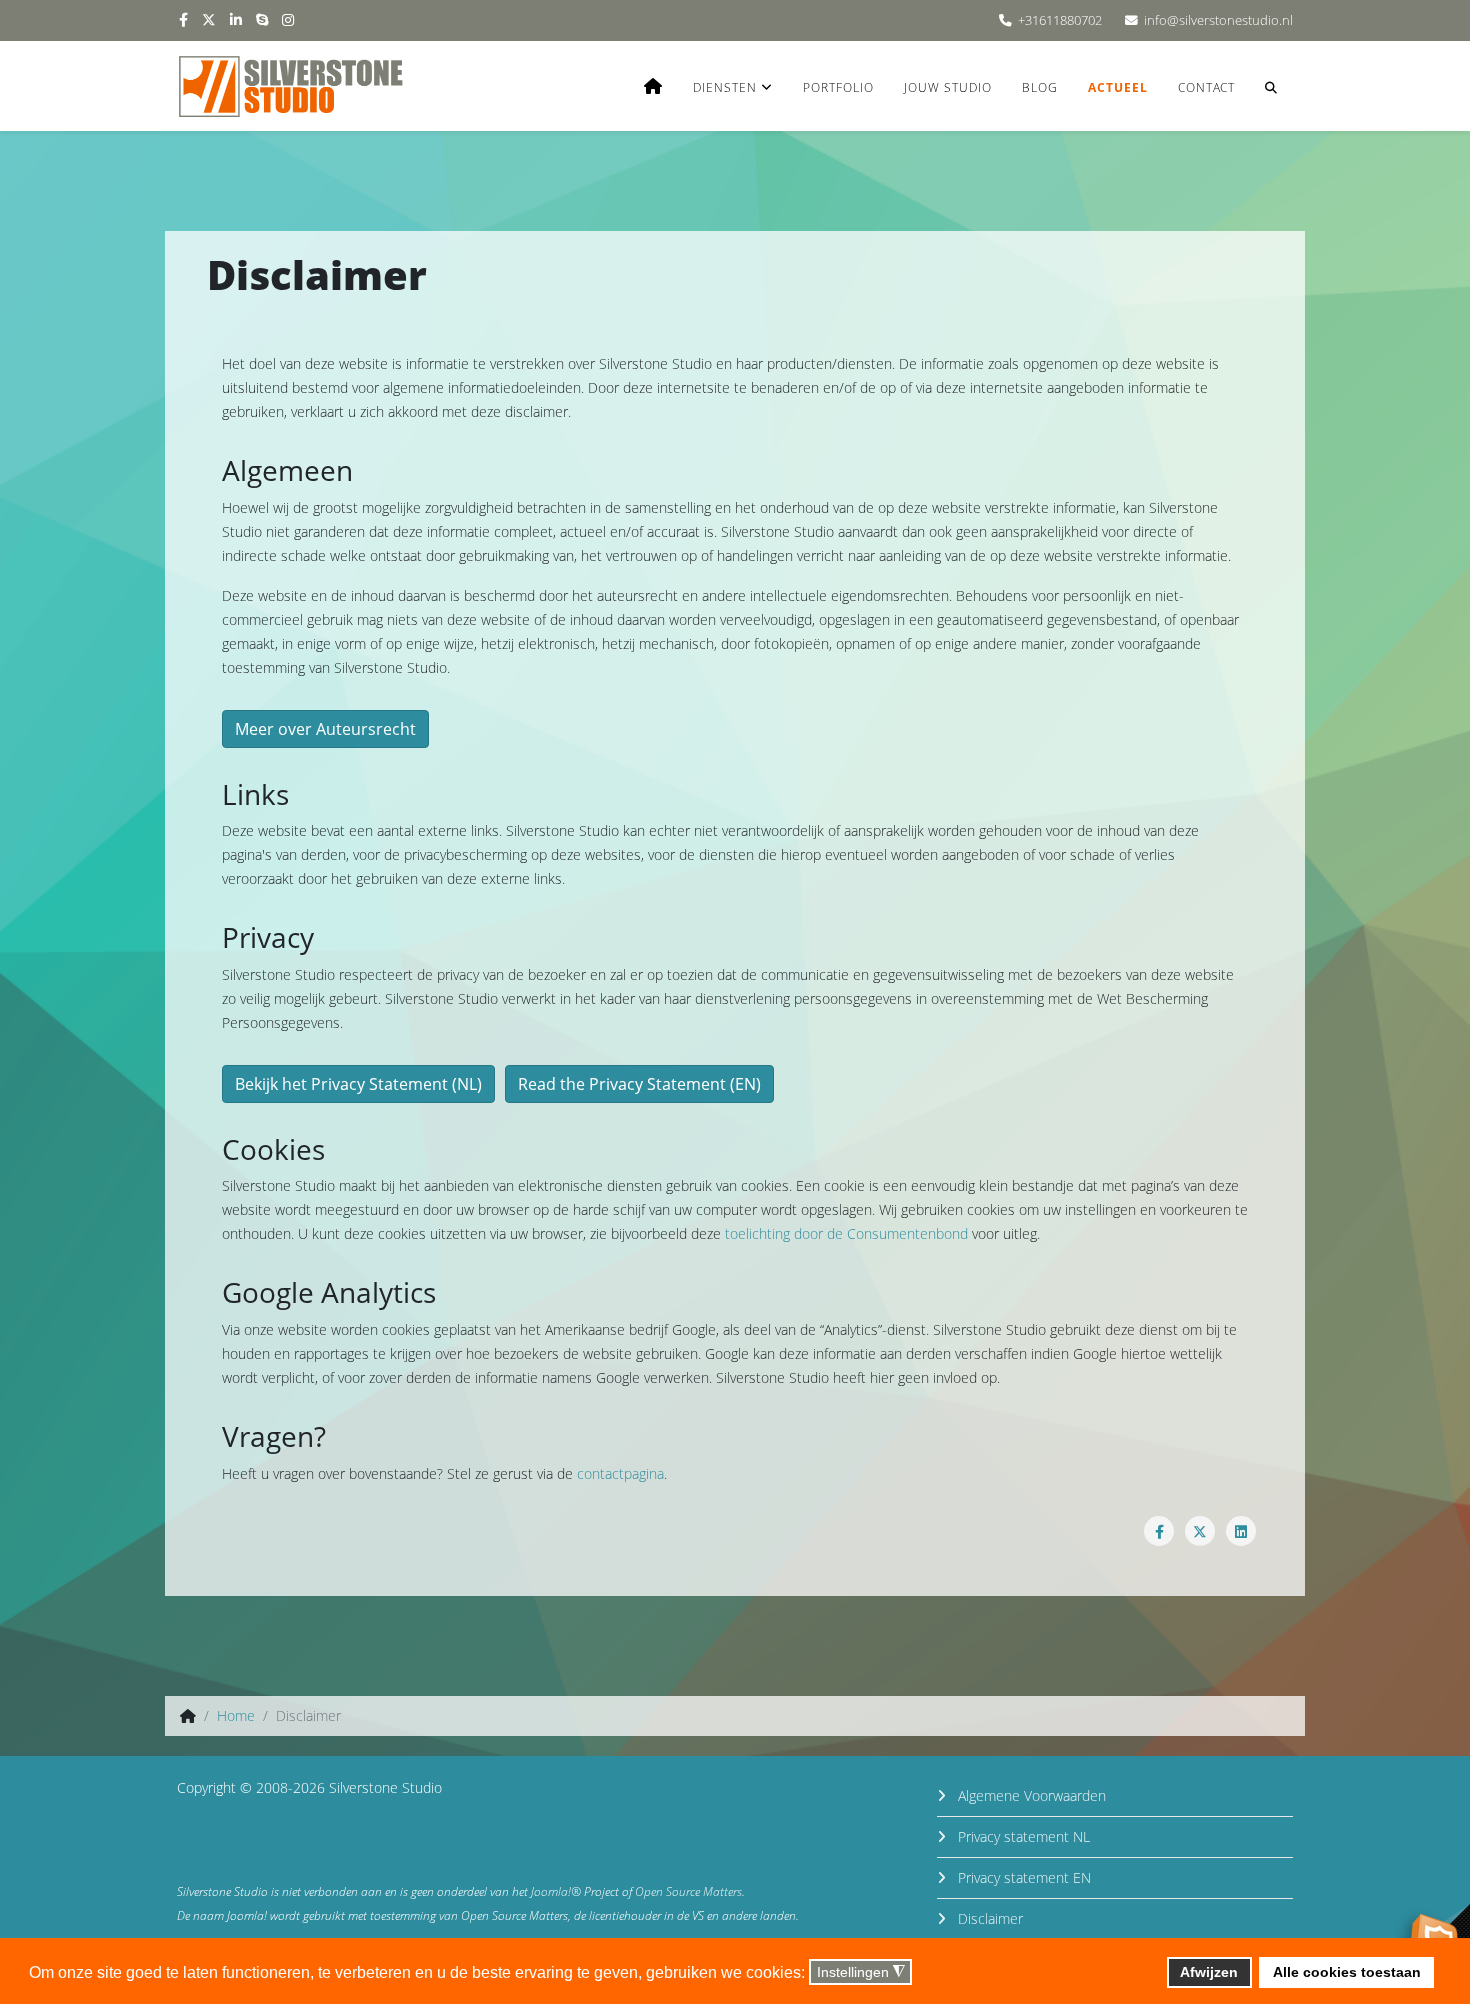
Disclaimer (988, 1918)
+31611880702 (1060, 20)
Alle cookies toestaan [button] (1347, 1972)
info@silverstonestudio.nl (1218, 20)
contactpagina (620, 1473)
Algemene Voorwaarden (1030, 1795)
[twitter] (209, 19)
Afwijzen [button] (1209, 1972)
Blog (1040, 87)
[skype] (262, 19)
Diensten (725, 87)
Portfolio (838, 87)
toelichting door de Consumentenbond (846, 1233)
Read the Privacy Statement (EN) (639, 1084)
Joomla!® (556, 1891)
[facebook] (183, 19)
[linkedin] (236, 19)
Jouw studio (948, 87)
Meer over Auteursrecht (325, 729)
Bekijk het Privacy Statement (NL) (358, 1084)
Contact (1206, 87)
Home (236, 1715)
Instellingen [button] (861, 1972)
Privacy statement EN (1022, 1877)
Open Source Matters (688, 1891)
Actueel (1118, 87)
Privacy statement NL (1022, 1836)
